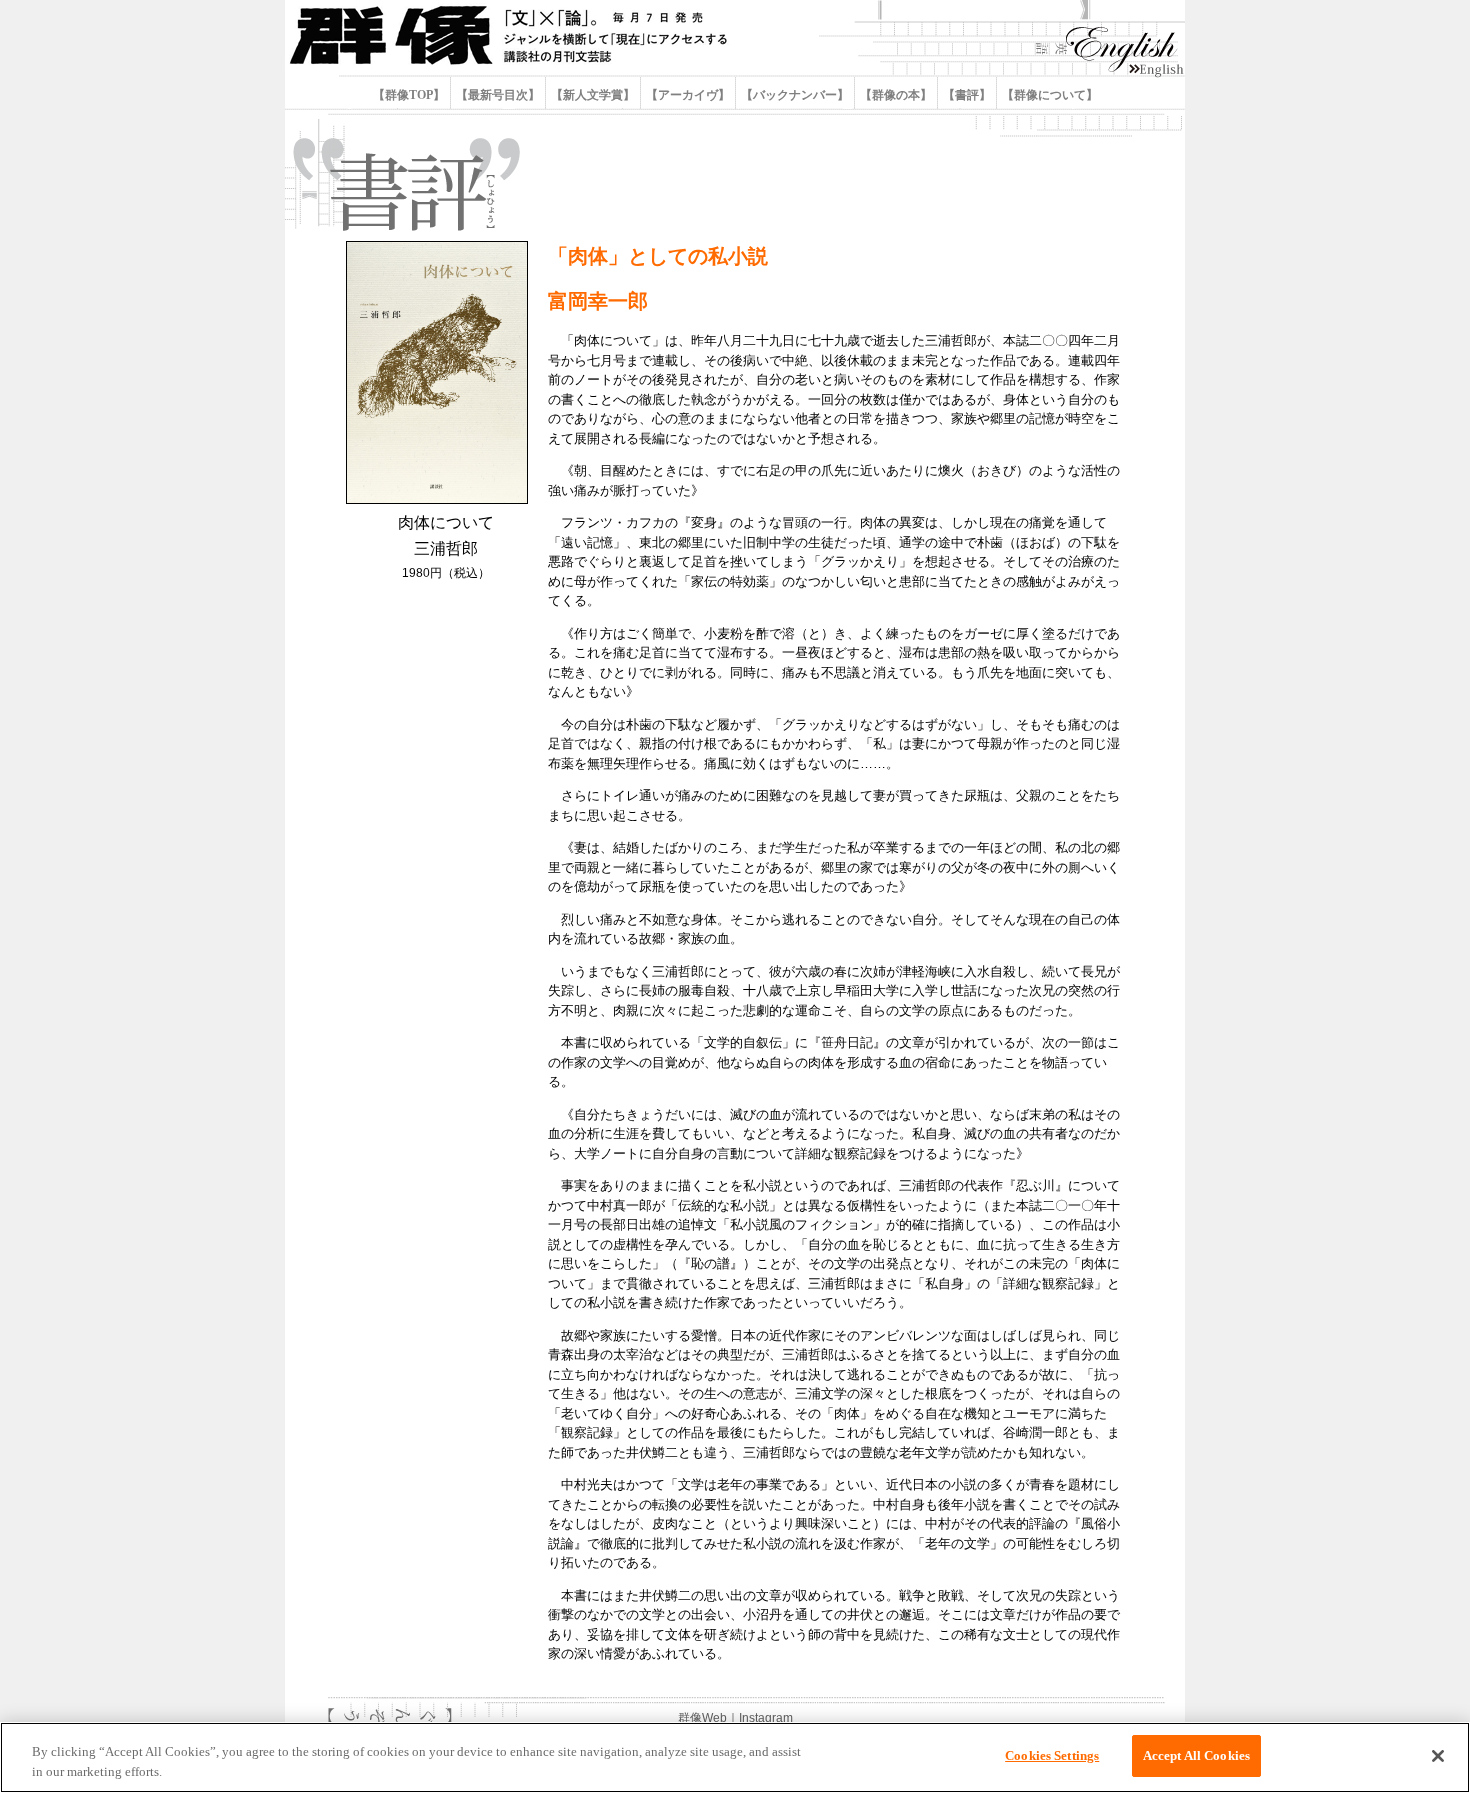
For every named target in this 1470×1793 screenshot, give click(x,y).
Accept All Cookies (1196, 1755)
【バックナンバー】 (795, 95)
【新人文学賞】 (593, 95)
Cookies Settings (1052, 1755)
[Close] (1438, 1756)
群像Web (702, 1718)
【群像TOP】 (410, 95)
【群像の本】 (896, 95)
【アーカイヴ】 (688, 95)
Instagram (766, 1718)
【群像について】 (1048, 95)
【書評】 (967, 95)
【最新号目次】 (498, 95)
